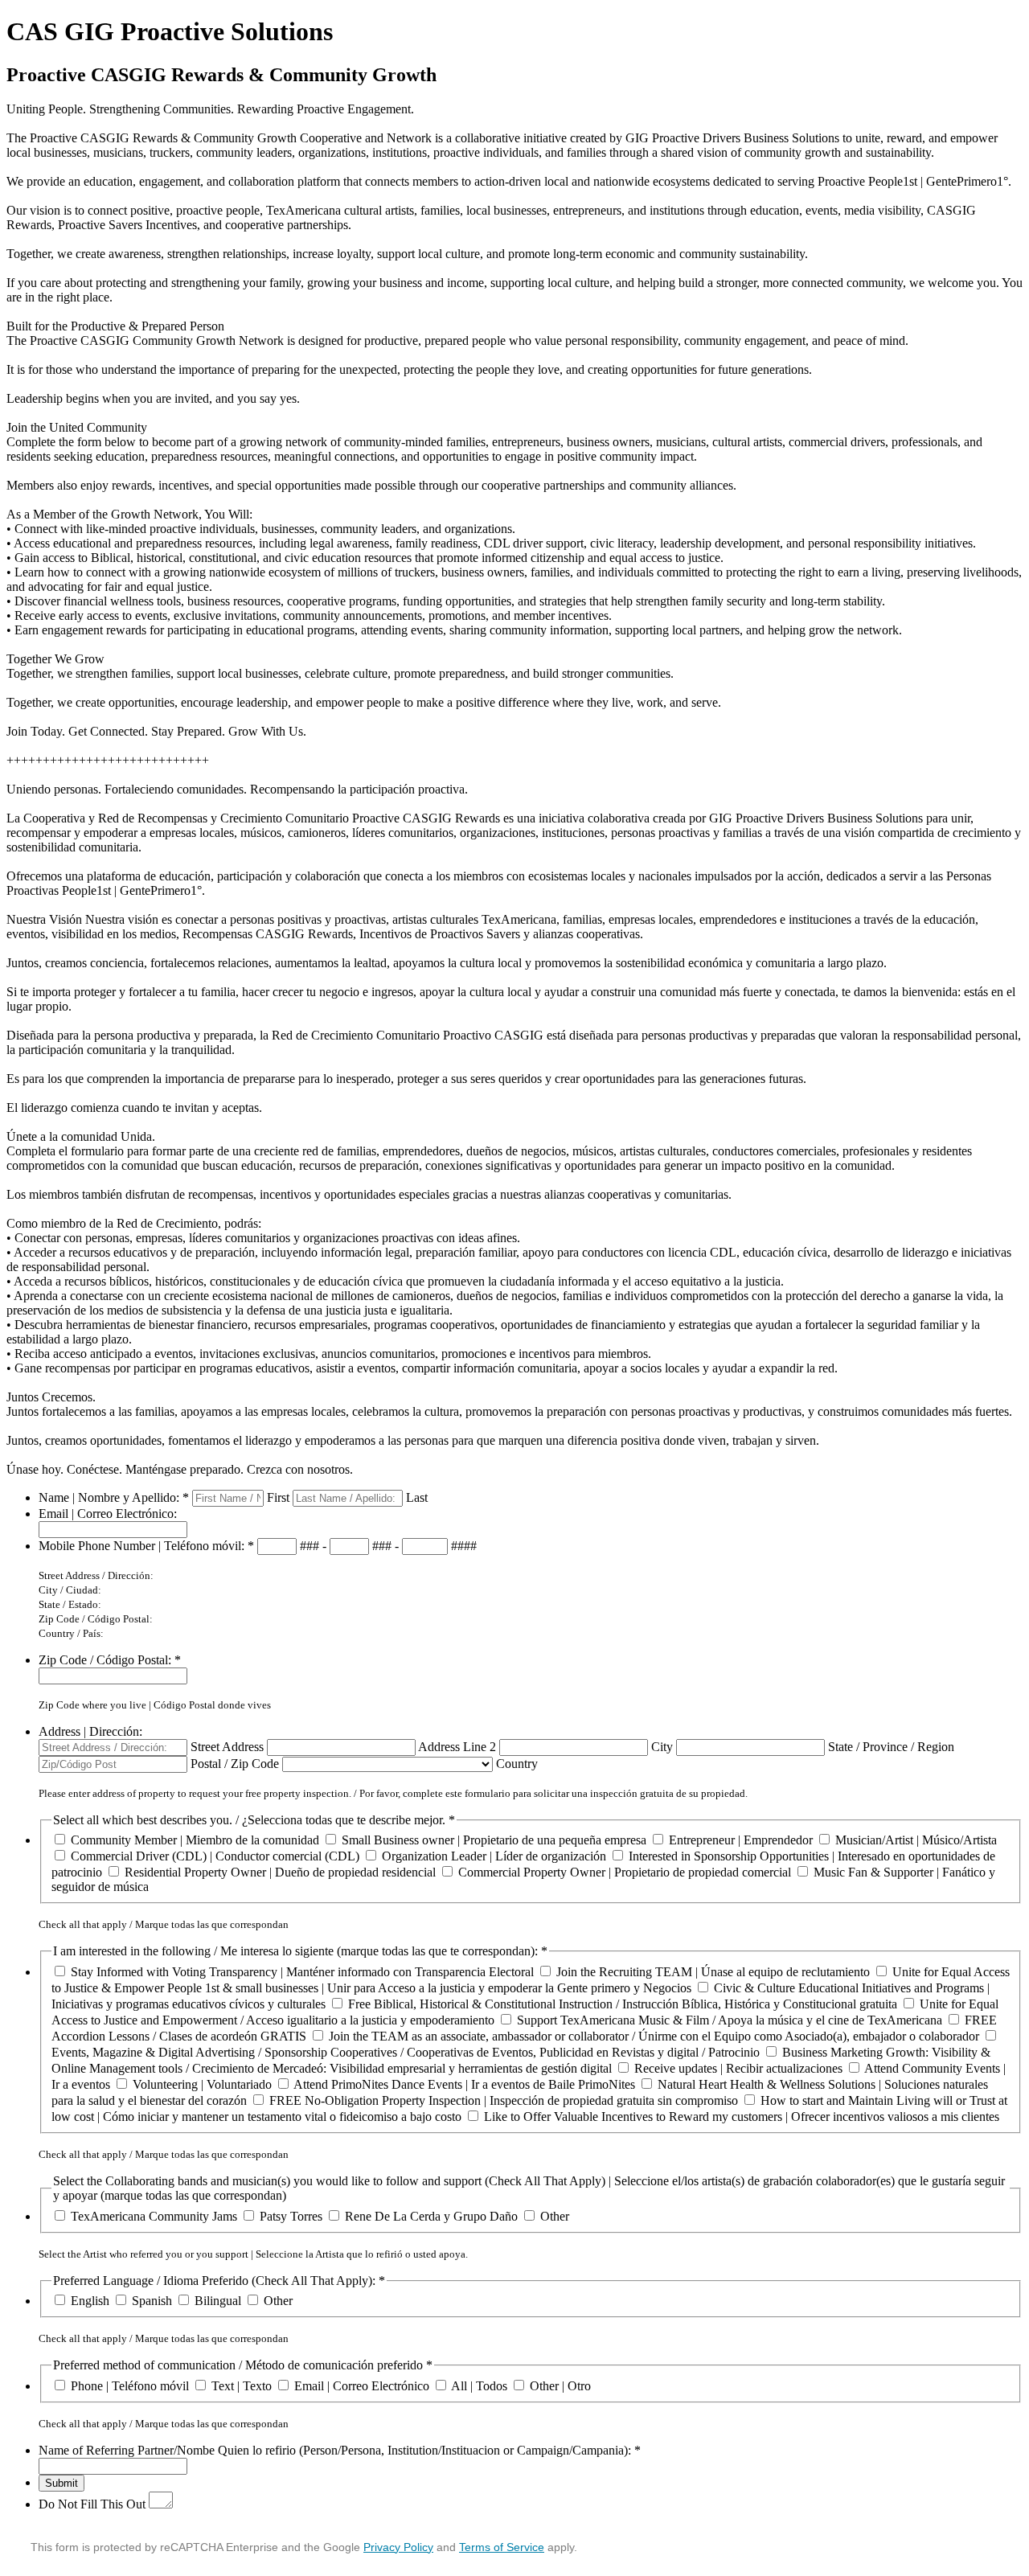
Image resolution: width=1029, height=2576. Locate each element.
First (278, 1497)
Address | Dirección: (90, 1731)
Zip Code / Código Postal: (110, 1660)
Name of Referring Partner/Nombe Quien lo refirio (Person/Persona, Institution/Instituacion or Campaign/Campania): (340, 2450)
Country (517, 1764)
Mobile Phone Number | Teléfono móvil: (146, 1546)
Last (417, 1497)
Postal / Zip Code (235, 1764)
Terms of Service (502, 2547)
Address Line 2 (457, 1747)
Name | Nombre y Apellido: (114, 1497)
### (310, 1546)
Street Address (227, 1747)
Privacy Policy (398, 2547)
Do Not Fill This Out (92, 2504)
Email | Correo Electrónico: (108, 1514)
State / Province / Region (891, 1747)
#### (464, 1546)
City (662, 1747)
